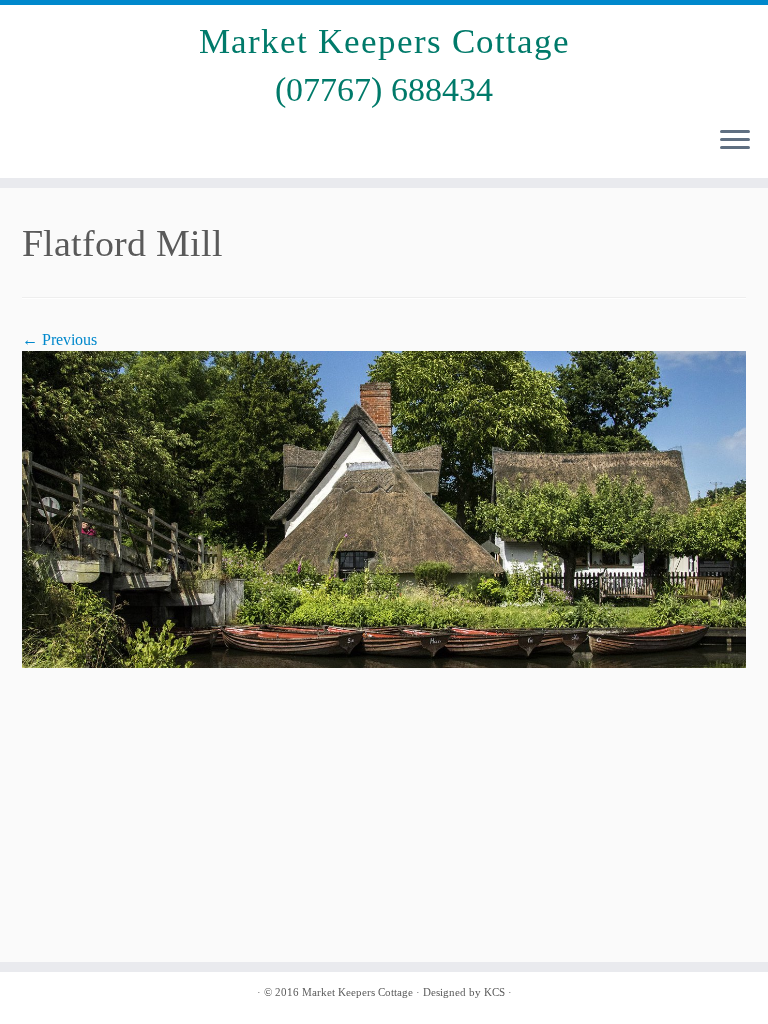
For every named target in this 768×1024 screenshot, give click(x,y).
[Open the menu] (735, 142)
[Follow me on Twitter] (66, 142)
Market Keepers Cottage (384, 41)
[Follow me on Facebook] (95, 142)
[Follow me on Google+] (124, 142)
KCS (494, 992)
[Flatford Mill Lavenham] (384, 507)
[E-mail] (37, 142)
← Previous (59, 339)
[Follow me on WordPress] (153, 142)
